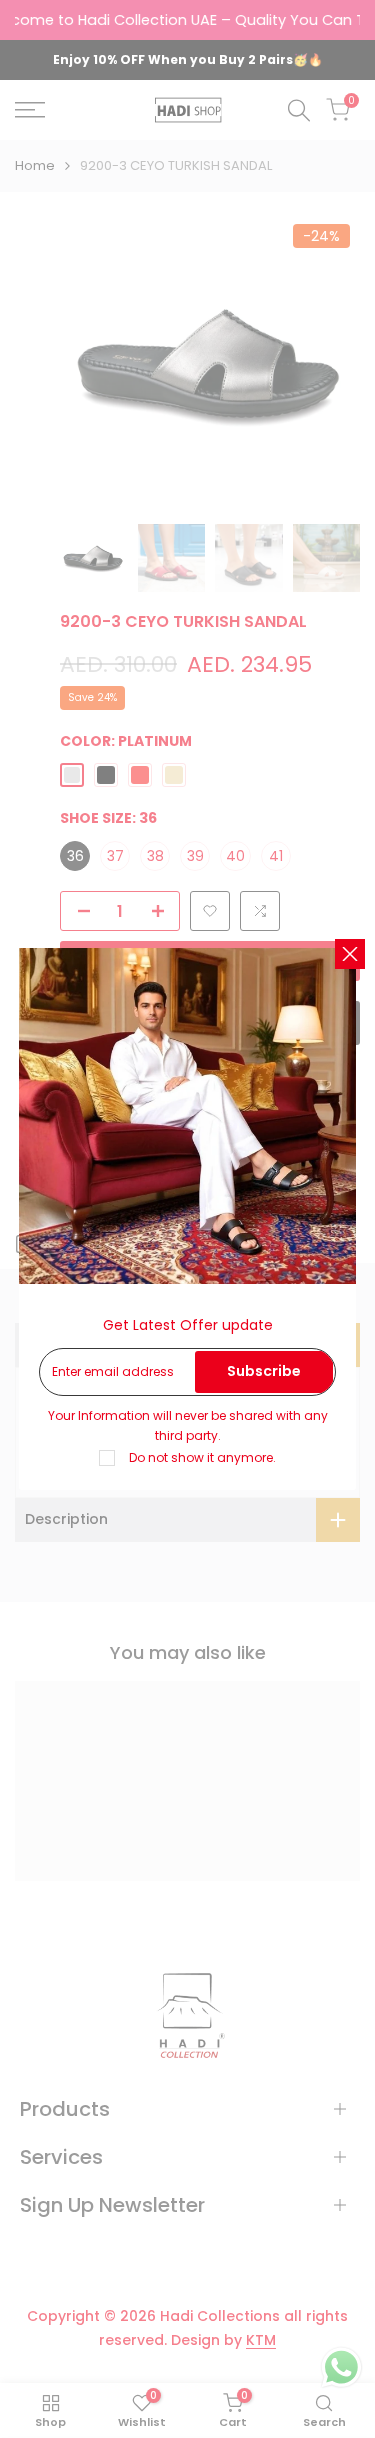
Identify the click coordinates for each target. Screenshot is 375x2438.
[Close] (350, 954)
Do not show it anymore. (202, 1457)
